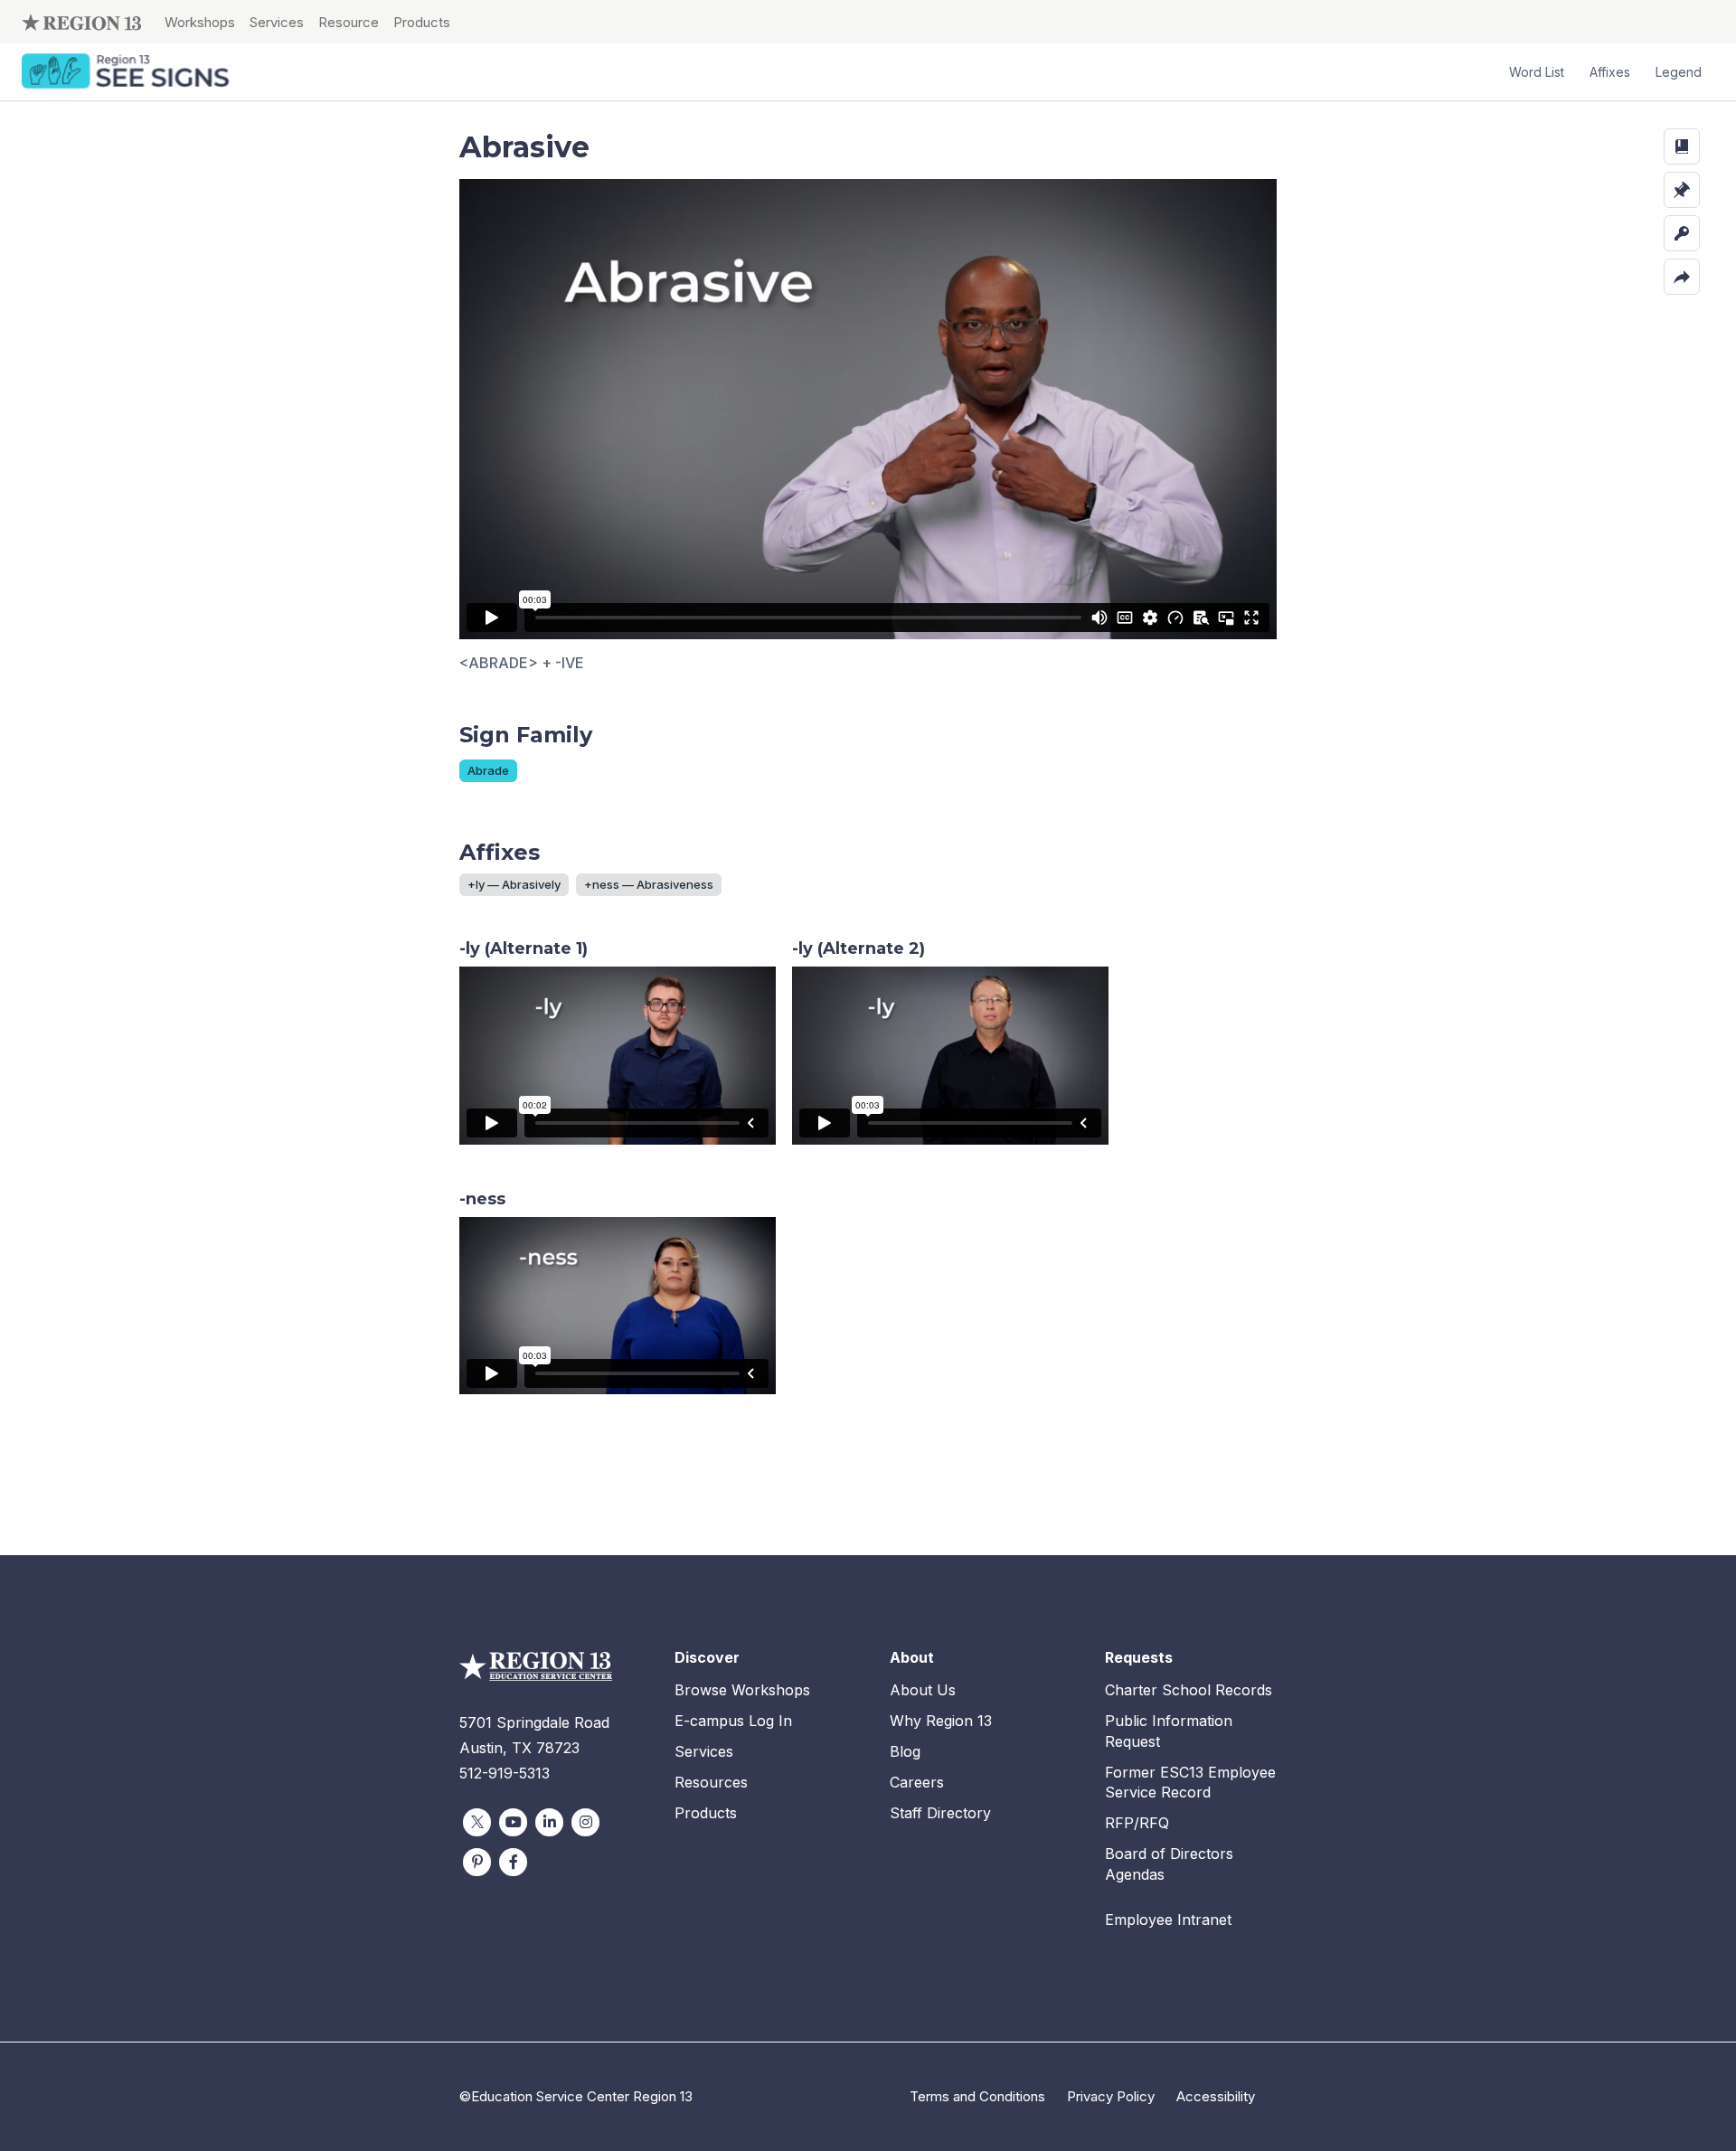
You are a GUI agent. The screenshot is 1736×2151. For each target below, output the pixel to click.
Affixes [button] (1610, 72)
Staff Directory (940, 1813)
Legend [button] (1679, 72)
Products (422, 22)
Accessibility (1216, 2096)
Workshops (200, 22)
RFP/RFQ (1137, 1823)
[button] (1682, 146)
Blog (905, 1751)
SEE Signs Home (127, 72)
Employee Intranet (1168, 1920)
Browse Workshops (742, 1690)
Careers (917, 1782)
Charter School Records (1189, 1690)
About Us (923, 1690)
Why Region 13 (941, 1721)
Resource (349, 22)
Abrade (488, 770)
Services (277, 22)
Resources (711, 1782)
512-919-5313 (505, 1773)
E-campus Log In (733, 1721)
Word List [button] (1537, 72)
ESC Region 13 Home (81, 22)
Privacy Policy (1111, 2096)
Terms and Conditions (977, 2096)
